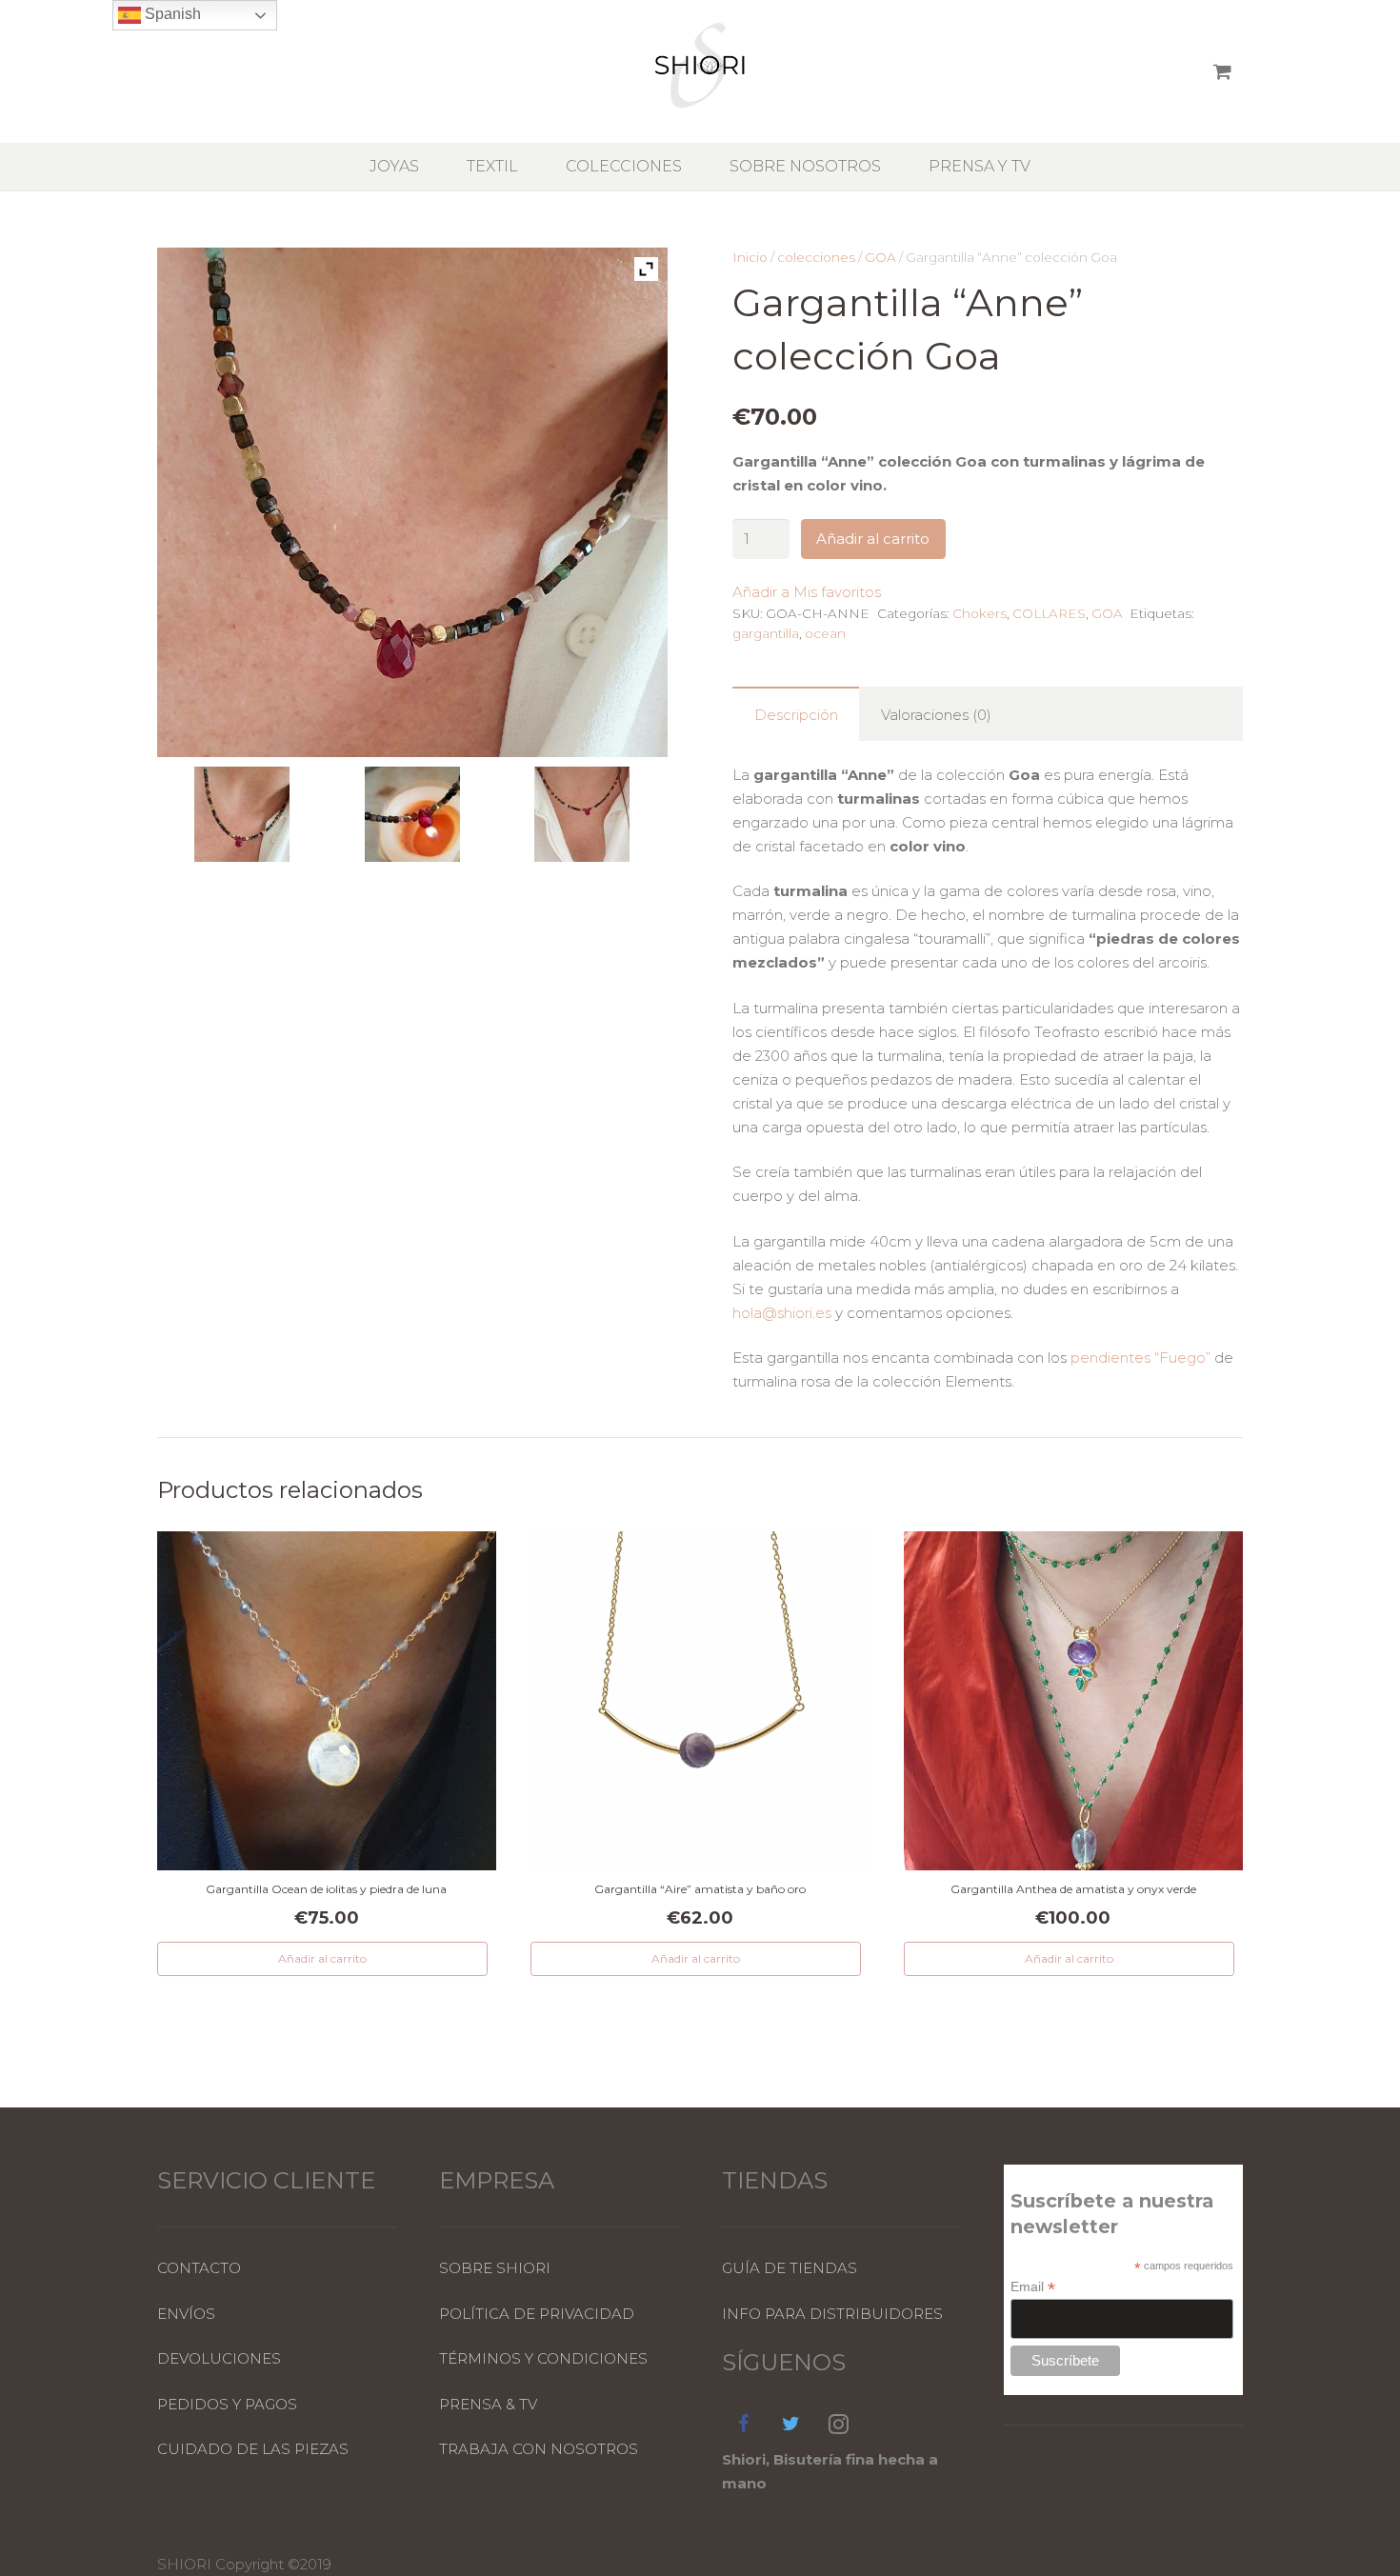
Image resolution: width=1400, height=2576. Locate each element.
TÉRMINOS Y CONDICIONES (543, 2358)
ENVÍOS (186, 2314)
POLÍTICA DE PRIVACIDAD (537, 2314)
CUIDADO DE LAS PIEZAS (253, 2449)
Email (1033, 2287)
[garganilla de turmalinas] (413, 818)
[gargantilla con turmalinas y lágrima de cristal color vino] (242, 818)
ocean (825, 633)
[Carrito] (1222, 71)
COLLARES (1049, 613)
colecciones (816, 257)
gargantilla (766, 633)
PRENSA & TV (488, 2404)
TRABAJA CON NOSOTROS (539, 2449)
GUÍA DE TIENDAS (790, 2268)
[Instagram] (839, 2424)
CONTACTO (199, 2268)
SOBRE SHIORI (495, 2268)
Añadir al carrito (873, 539)
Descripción (796, 715)
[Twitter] (791, 2424)
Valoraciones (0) (936, 715)
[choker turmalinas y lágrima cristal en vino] (582, 818)
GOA (880, 257)
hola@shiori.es (782, 1313)
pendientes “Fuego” (1140, 1358)
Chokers (980, 613)
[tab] (796, 714)
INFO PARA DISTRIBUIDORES (832, 2314)
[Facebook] (744, 2424)
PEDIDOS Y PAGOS (227, 2404)
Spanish (171, 14)
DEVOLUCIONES (219, 2358)
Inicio (750, 257)
